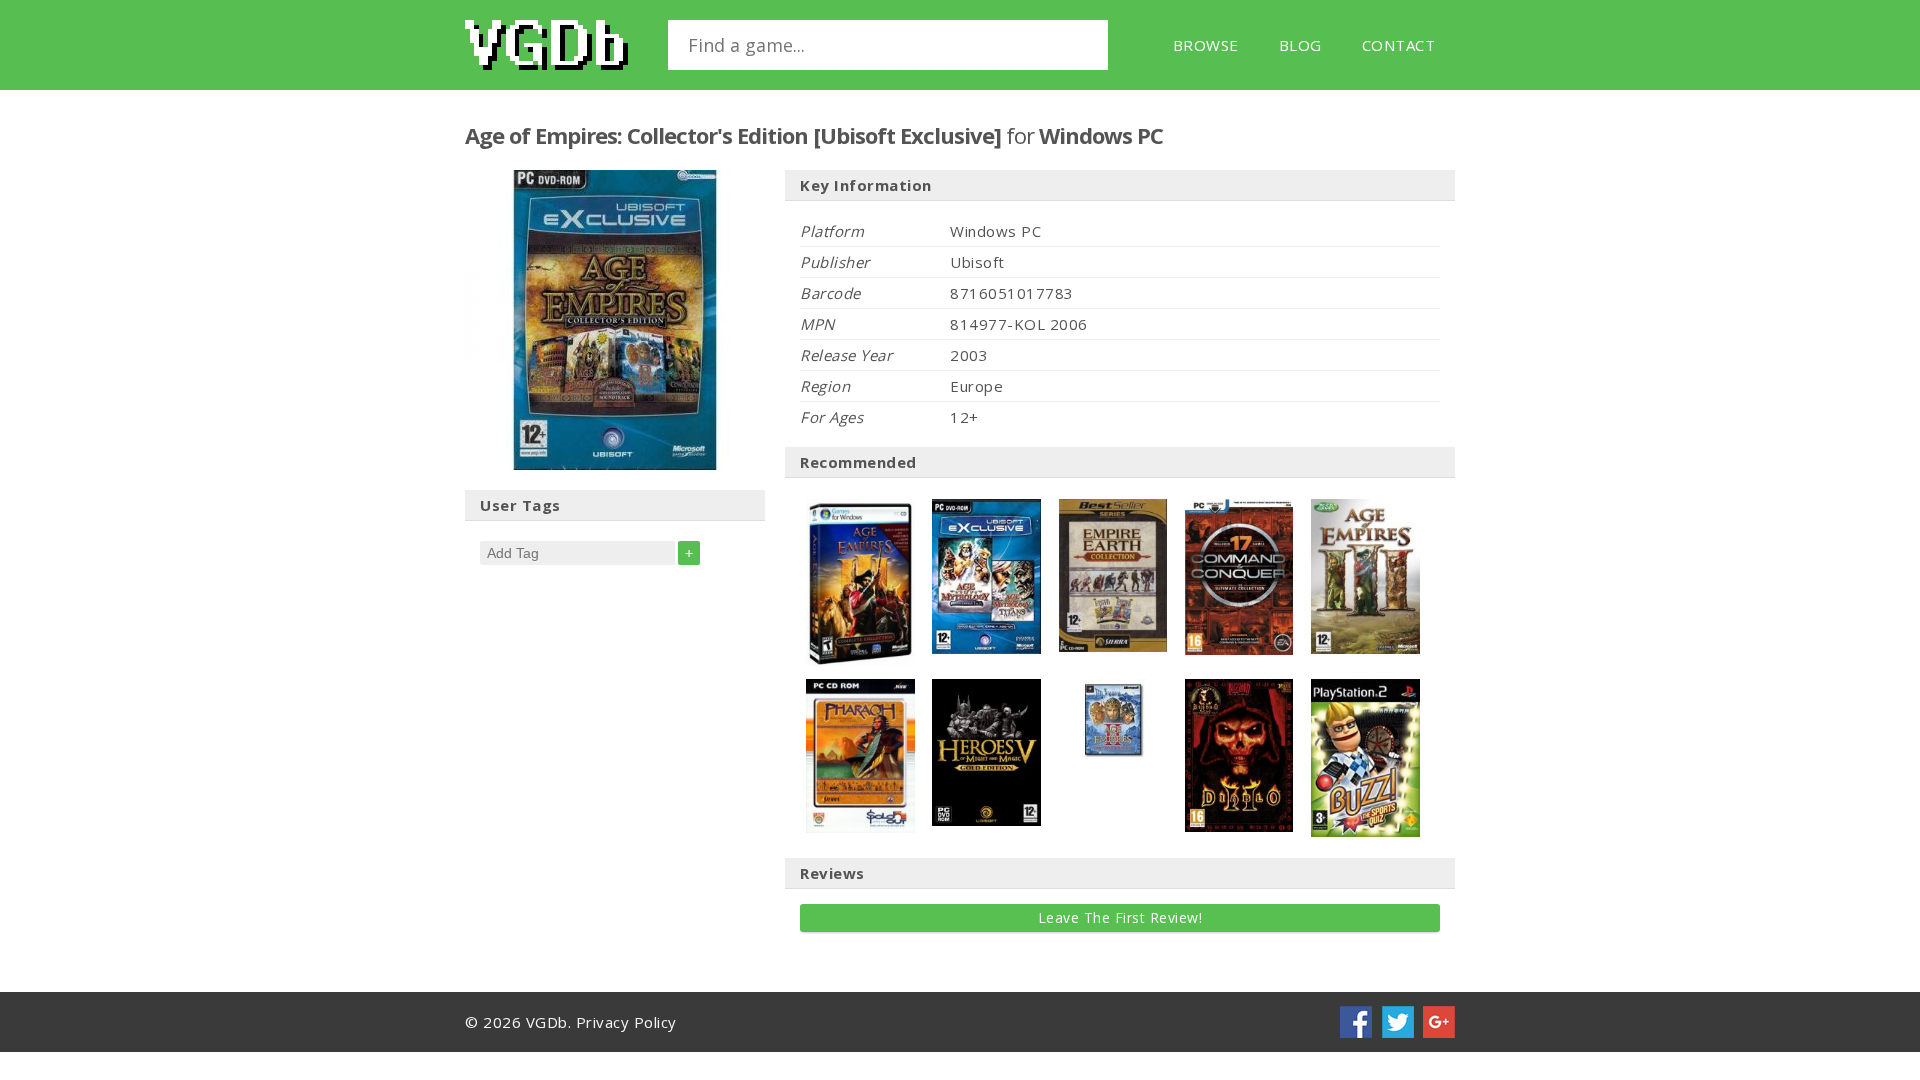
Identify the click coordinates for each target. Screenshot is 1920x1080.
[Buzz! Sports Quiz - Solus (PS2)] (1365, 689)
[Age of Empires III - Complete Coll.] (860, 509)
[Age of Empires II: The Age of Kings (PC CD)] (1113, 689)
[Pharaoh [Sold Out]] (860, 689)
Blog (1300, 45)
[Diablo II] (1239, 689)
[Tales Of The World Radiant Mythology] (986, 689)
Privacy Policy (626, 1022)
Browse (1206, 45)
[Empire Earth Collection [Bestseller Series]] (1113, 509)
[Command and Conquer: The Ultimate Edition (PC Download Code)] (1239, 509)
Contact (1399, 45)
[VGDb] (546, 45)
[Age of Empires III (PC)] (1365, 509)
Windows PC (1101, 135)
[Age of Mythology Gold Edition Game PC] (986, 509)
